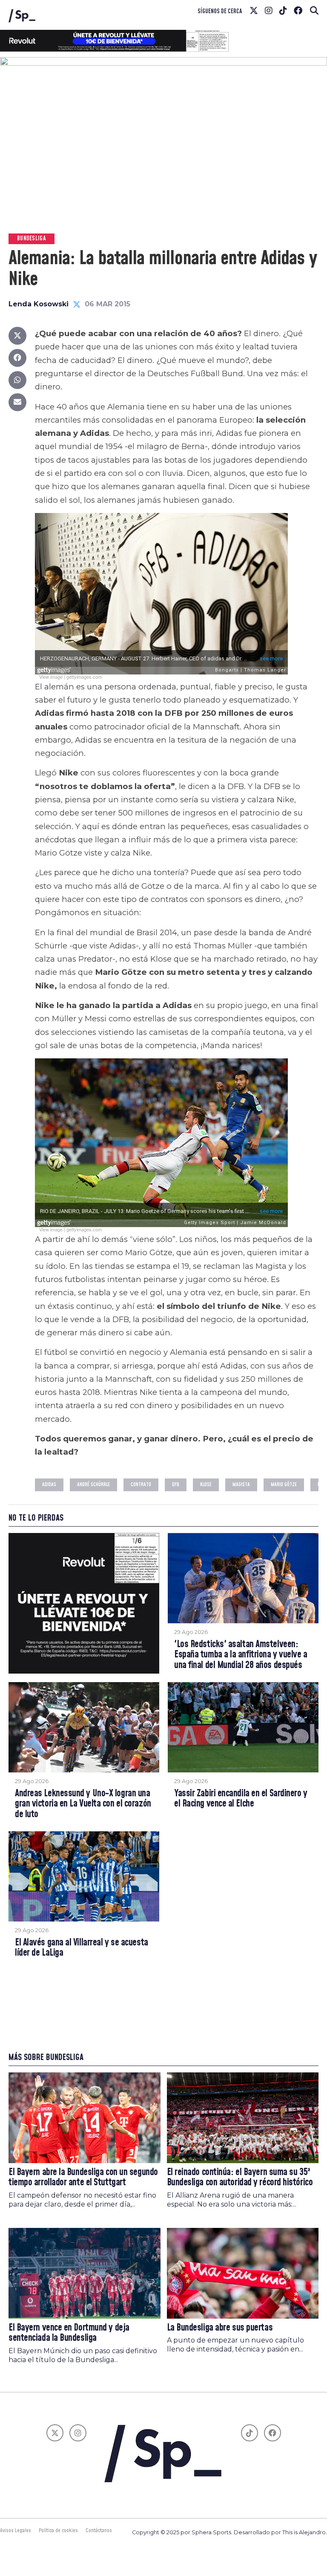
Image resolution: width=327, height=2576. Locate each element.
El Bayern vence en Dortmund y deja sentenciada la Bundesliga (69, 2333)
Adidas (49, 1485)
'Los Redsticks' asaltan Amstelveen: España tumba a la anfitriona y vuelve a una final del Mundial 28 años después (241, 1655)
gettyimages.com (84, 677)
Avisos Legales (16, 2530)
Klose (206, 1485)
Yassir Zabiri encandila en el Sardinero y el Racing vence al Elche (241, 1799)
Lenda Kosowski (39, 304)
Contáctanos (99, 2530)
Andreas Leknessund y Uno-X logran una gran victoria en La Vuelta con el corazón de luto (83, 1804)
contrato (141, 1485)
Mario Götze (284, 1485)
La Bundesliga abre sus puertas (220, 2328)
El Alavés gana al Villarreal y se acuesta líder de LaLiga (82, 1948)
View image (51, 677)
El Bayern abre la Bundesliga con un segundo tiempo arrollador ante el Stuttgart (83, 2178)
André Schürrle (93, 1485)
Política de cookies (58, 2530)
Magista (241, 1485)
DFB (176, 1485)
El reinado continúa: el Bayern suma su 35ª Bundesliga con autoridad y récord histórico (240, 2178)
